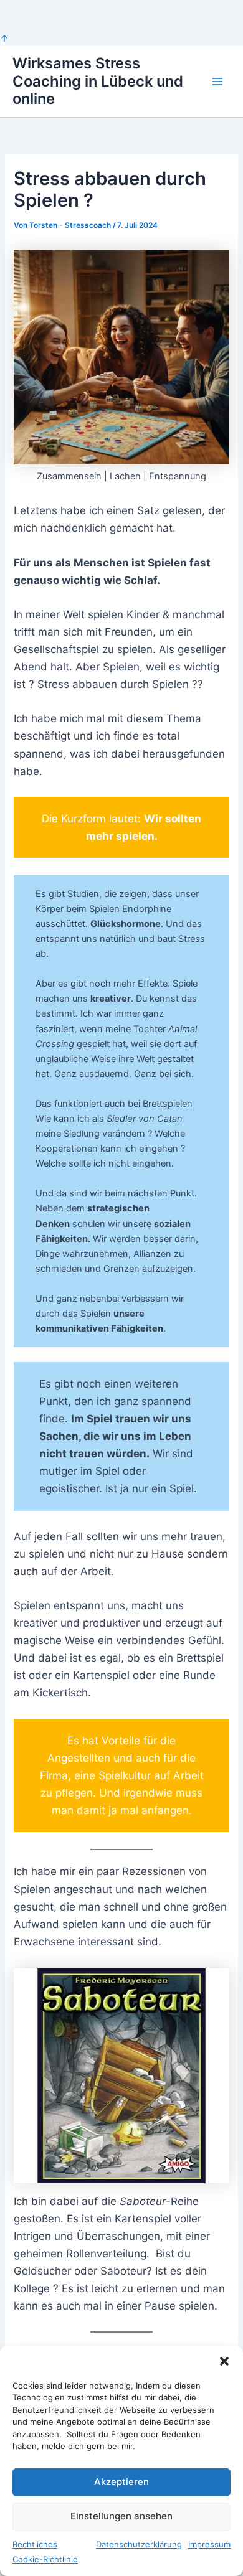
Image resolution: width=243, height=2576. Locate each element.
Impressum (209, 2544)
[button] (224, 2361)
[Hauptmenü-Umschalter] (217, 82)
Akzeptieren (121, 2482)
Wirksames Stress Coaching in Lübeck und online (98, 81)
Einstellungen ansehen (121, 2516)
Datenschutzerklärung (139, 2544)
